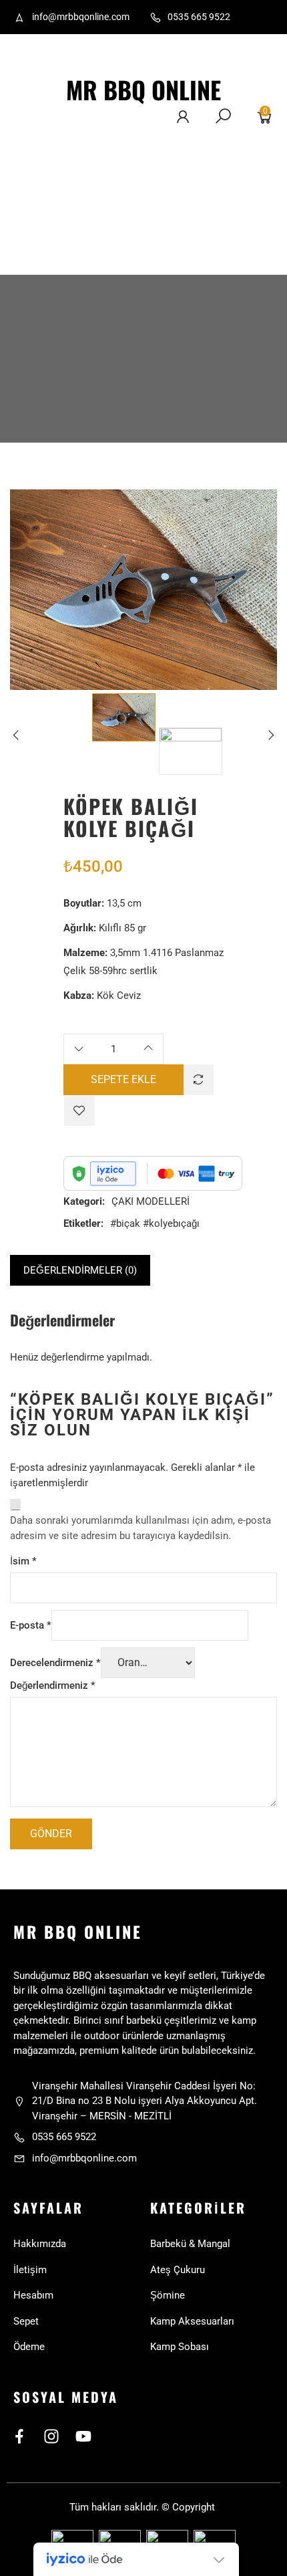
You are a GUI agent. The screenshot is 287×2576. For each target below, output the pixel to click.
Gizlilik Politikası (35, 237)
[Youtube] (83, 2436)
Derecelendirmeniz (55, 1663)
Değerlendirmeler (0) (80, 1270)
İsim (23, 1561)
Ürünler (31, 202)
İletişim (31, 175)
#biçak (125, 1223)
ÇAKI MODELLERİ (151, 1201)
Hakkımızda (41, 148)
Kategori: (84, 1201)
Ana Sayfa (38, 121)
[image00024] (191, 751)
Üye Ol (64, 202)
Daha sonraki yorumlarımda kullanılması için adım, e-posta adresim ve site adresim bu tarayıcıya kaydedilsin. (140, 1528)
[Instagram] (51, 2436)
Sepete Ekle (123, 1079)
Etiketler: (83, 1223)
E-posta (31, 1625)
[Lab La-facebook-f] (19, 2436)
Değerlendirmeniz (53, 1685)
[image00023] (124, 717)
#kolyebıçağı (171, 1223)
